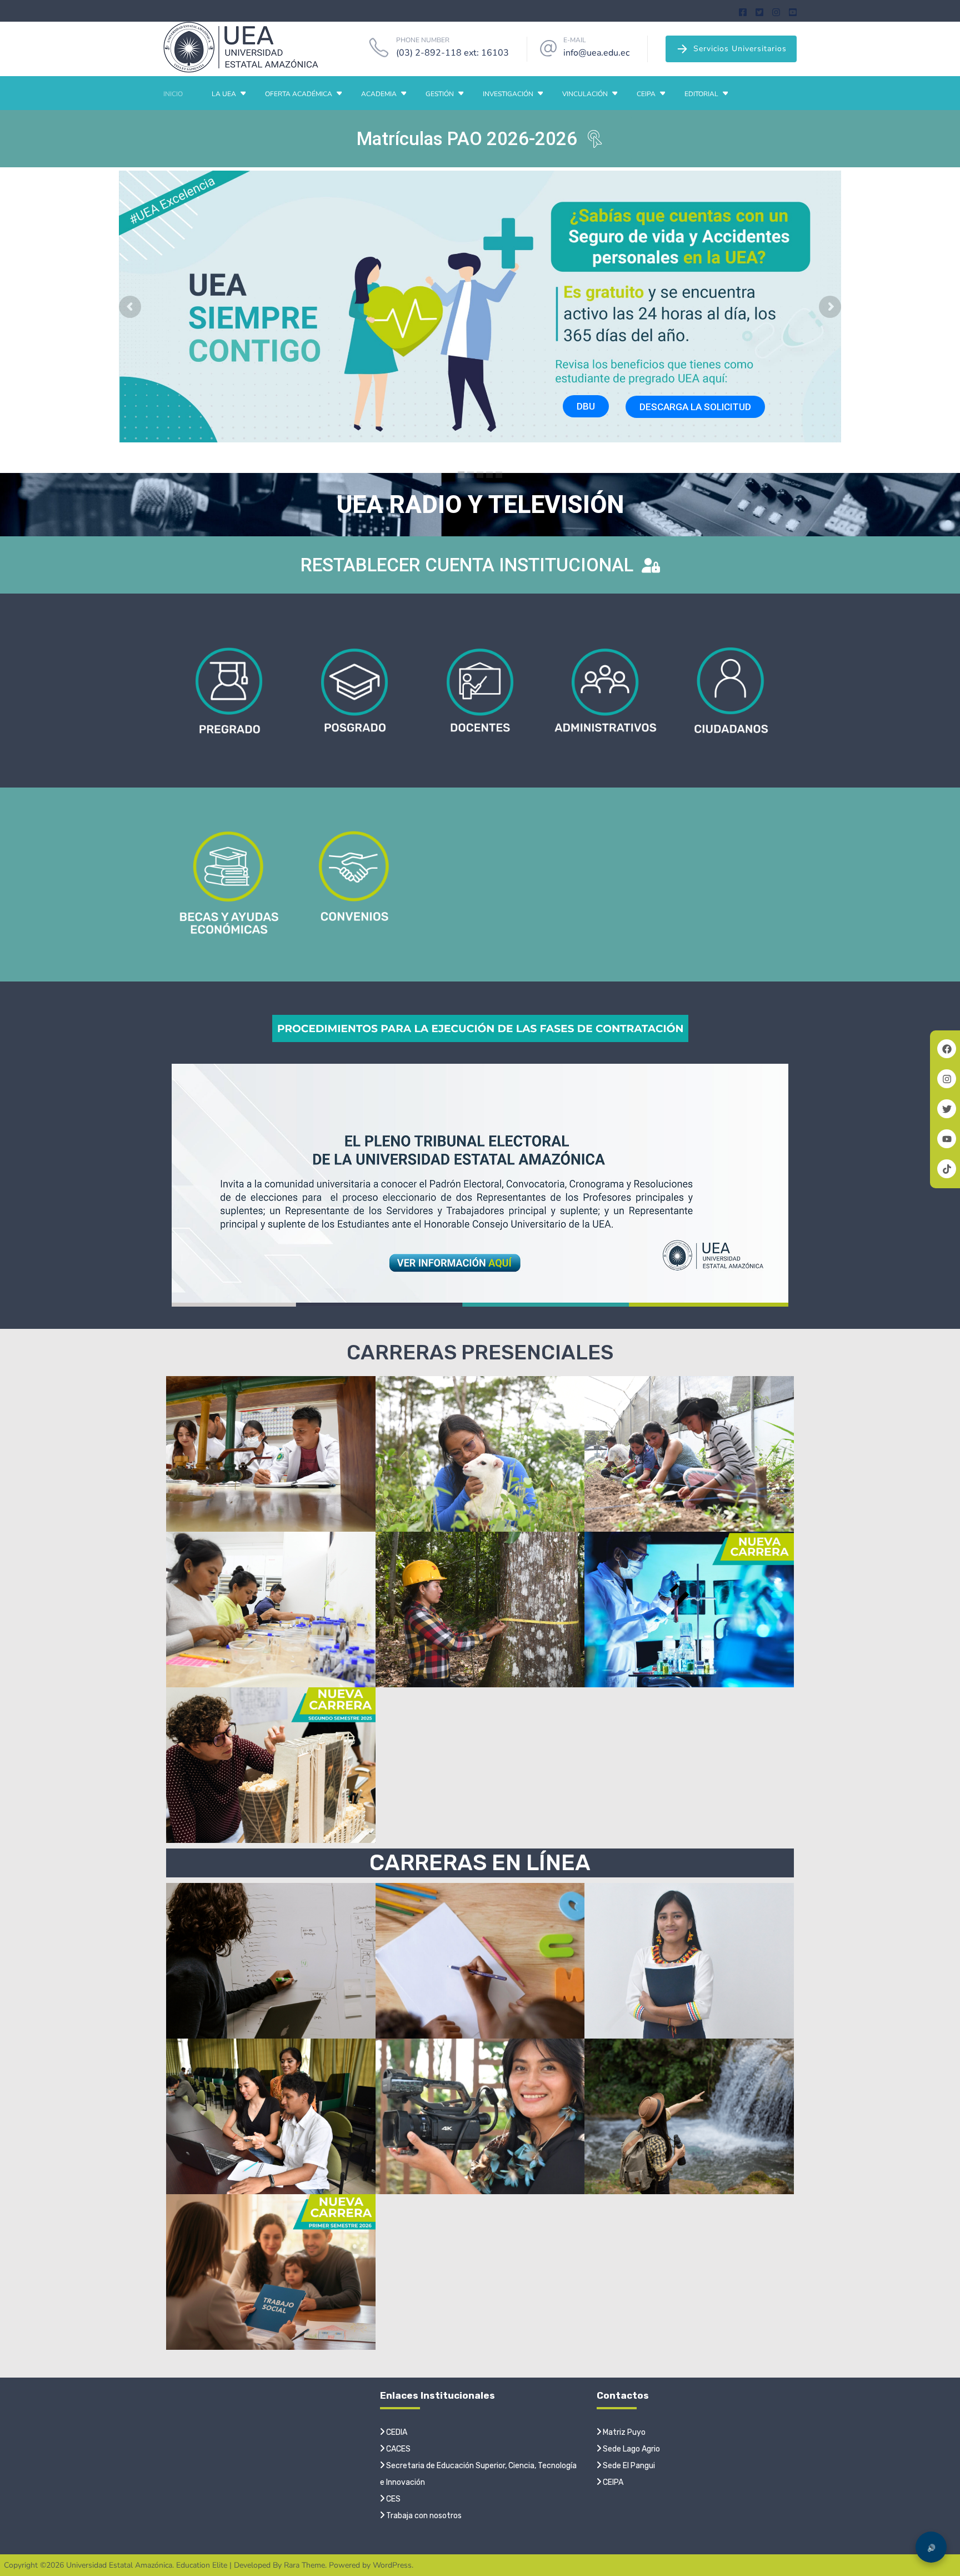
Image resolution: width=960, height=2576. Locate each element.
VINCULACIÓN (585, 94)
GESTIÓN (440, 94)
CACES (397, 2449)
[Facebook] (743, 11)
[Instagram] (776, 11)
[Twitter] (759, 11)
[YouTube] (793, 11)
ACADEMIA (379, 94)
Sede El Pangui (628, 2466)
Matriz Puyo (623, 2432)
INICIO (173, 94)
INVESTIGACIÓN (508, 94)
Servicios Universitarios (740, 49)
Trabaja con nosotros (423, 2516)
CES (392, 2499)
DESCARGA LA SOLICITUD (695, 407)
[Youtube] (947, 1139)
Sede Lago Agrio (631, 2449)
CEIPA (646, 94)
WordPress (392, 2565)
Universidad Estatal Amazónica (119, 2565)
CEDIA (396, 2432)
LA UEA (224, 94)
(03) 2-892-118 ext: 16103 (452, 53)
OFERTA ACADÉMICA (299, 94)
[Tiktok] (947, 1169)
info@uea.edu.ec (596, 53)
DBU (586, 406)
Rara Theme (304, 2565)
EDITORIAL (701, 94)
